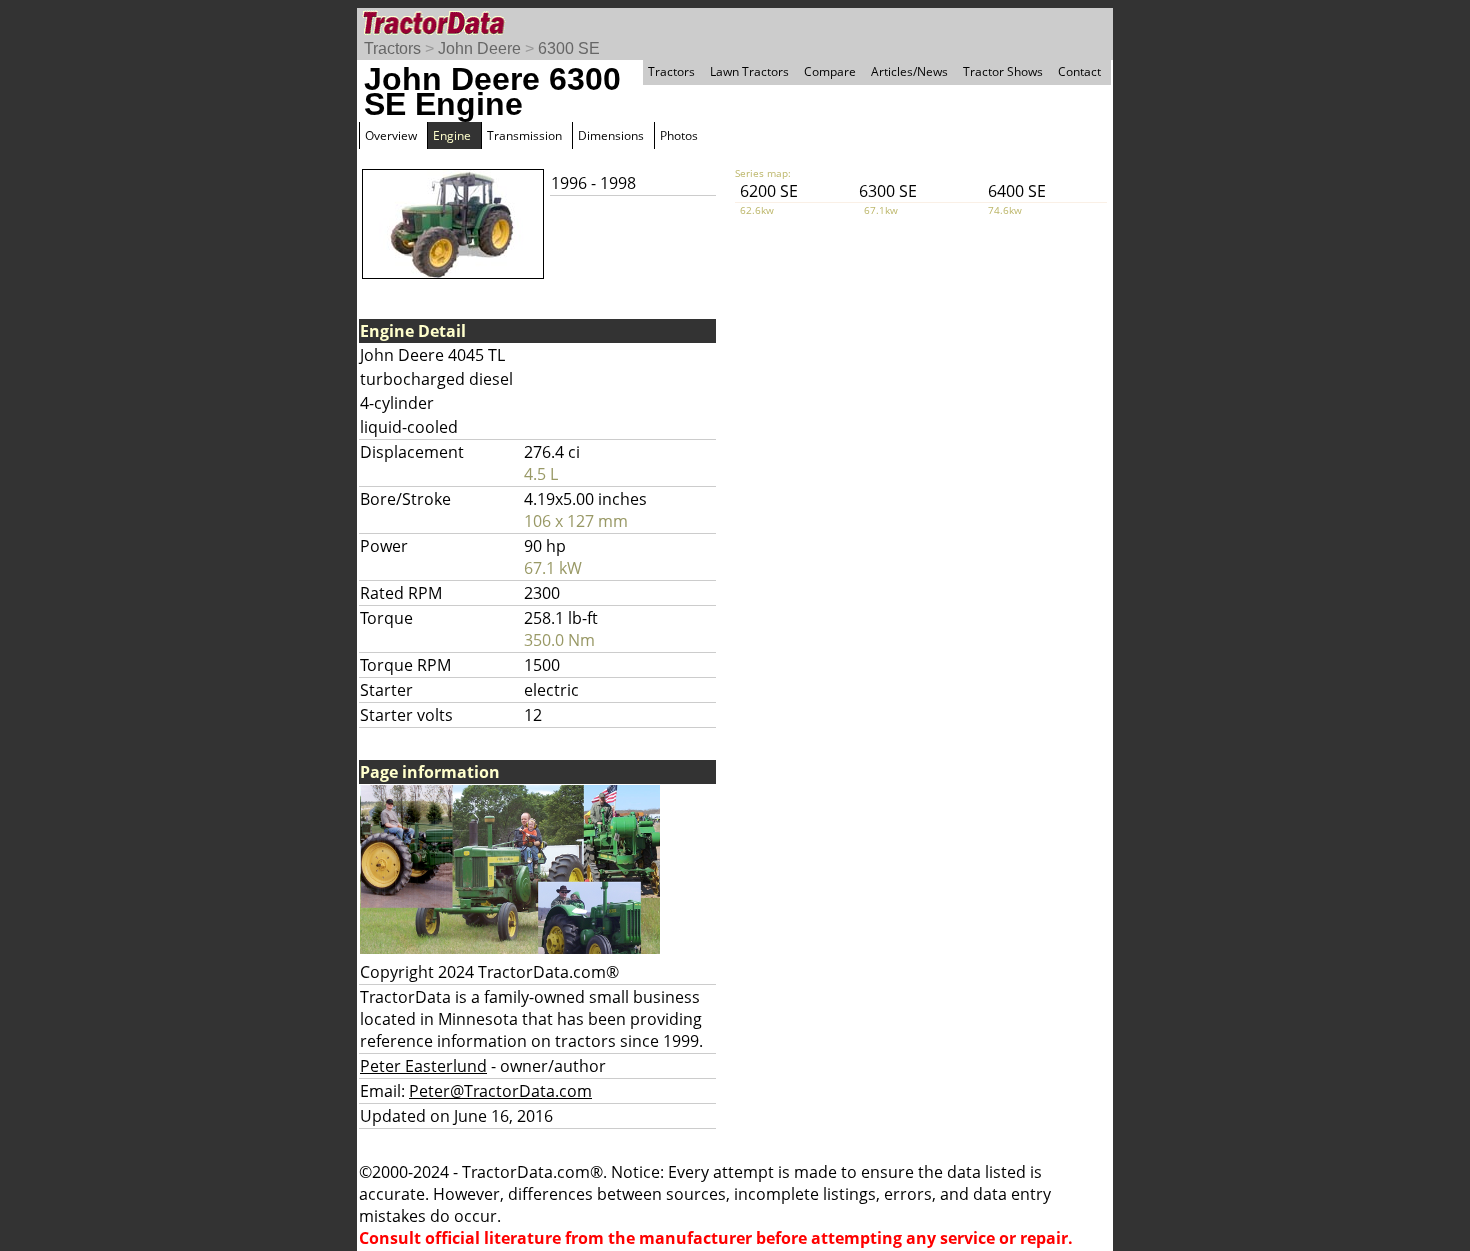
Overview (391, 135)
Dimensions (611, 135)
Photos (679, 135)
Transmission (524, 135)
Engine (452, 135)
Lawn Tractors (749, 71)
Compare (830, 71)
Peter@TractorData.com (500, 1091)
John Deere (479, 48)
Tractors (392, 48)
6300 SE (569, 48)
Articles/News (909, 71)
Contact (1079, 71)
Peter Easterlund (423, 1066)
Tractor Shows (1003, 71)
